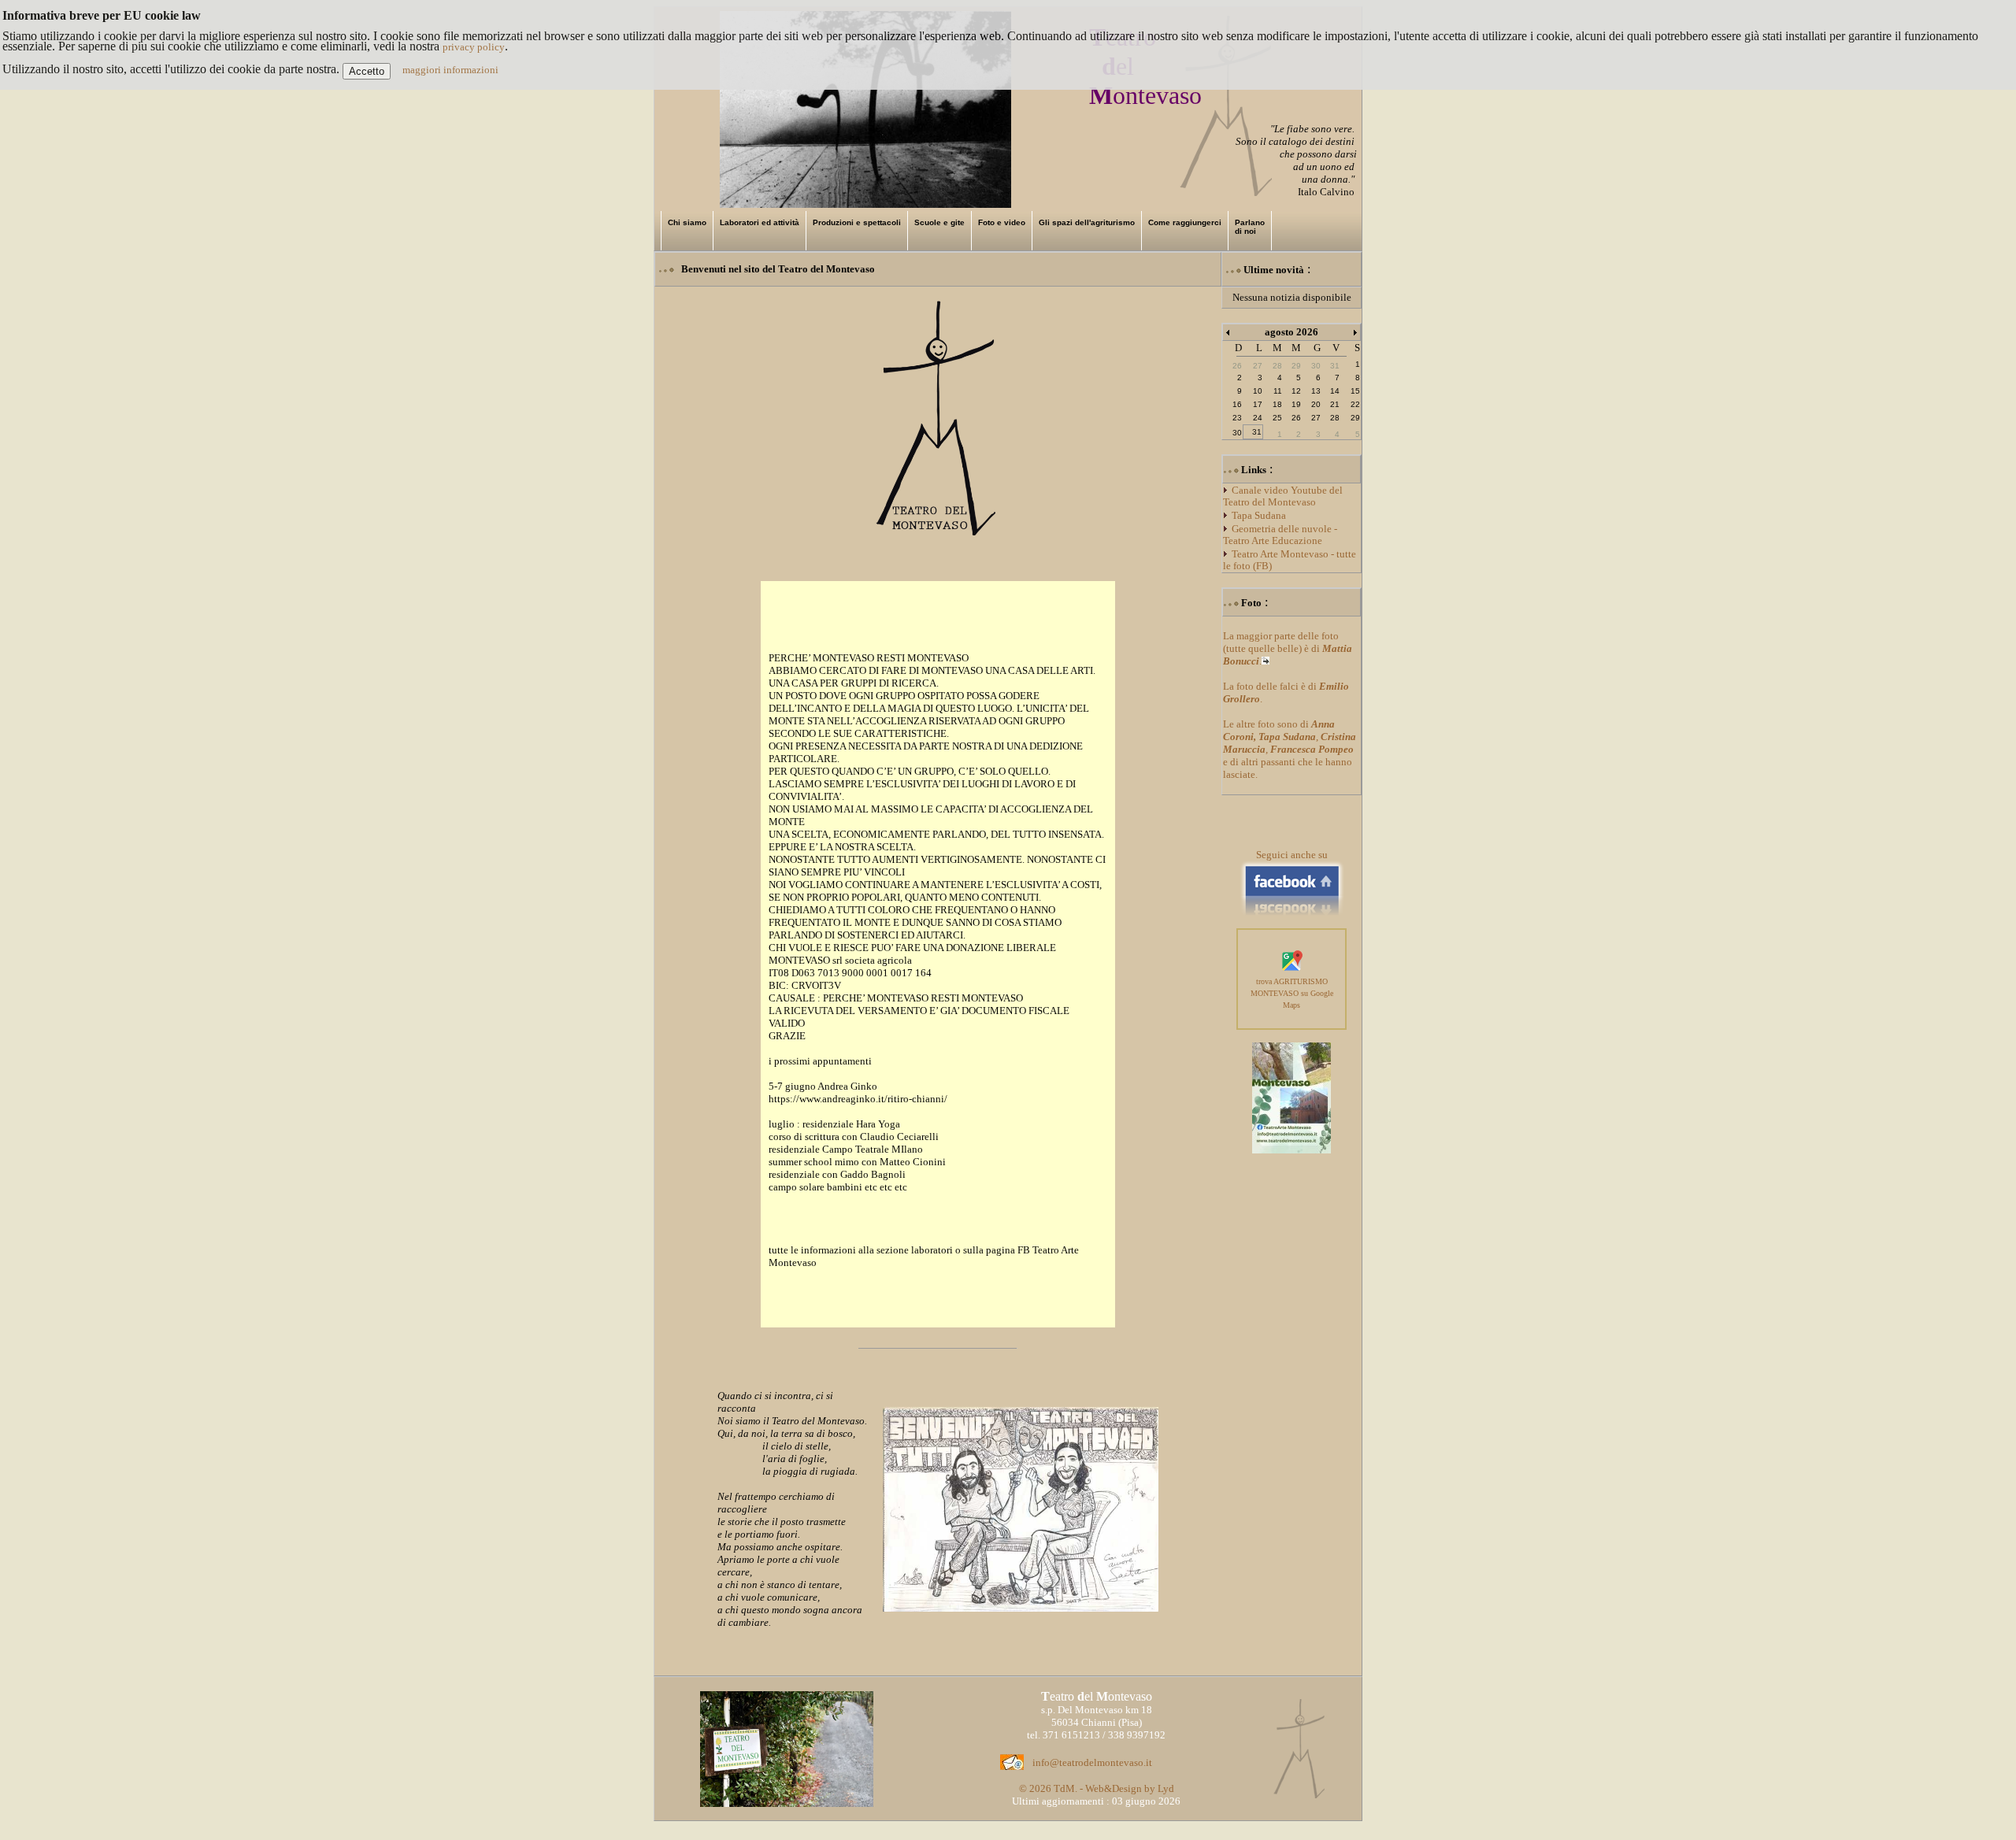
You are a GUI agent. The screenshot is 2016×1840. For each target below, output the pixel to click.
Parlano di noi (1250, 227)
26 (1296, 418)
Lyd (1166, 1788)
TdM (1064, 1788)
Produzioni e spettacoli (857, 222)
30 (1237, 433)
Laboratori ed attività (760, 222)
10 (1258, 391)
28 (1335, 418)
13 (1316, 391)
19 (1296, 404)
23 (1237, 418)
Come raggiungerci (1185, 222)
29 (1355, 418)
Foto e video (1002, 222)
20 (1316, 404)
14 (1335, 391)
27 (1316, 418)
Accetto (367, 71)
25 (1277, 418)
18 (1277, 404)
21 (1335, 404)
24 (1258, 418)
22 (1355, 404)
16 (1237, 404)
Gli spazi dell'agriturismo (1087, 222)
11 (1278, 391)
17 (1258, 404)
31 (1257, 432)
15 (1355, 391)
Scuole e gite (939, 222)
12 (1296, 391)
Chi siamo (687, 222)
